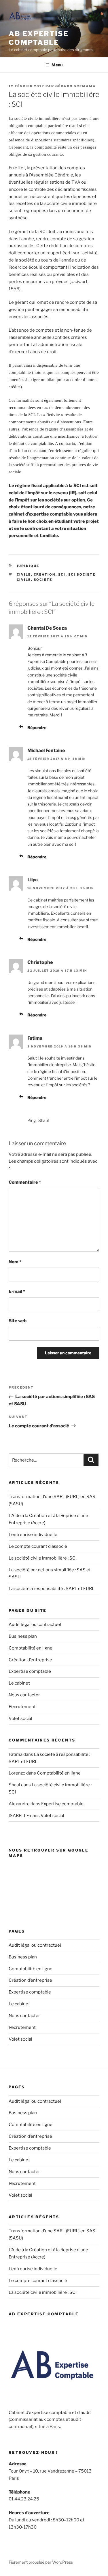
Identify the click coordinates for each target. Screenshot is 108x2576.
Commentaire (25, 1182)
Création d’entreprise (30, 1660)
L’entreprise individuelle (33, 1535)
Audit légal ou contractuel (35, 1625)
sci (62, 574)
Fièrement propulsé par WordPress (41, 2562)
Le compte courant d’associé (38, 1546)
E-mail (17, 1291)
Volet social (20, 1718)
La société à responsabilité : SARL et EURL (52, 1589)
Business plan (23, 1636)
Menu (57, 65)
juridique (28, 566)
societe (43, 580)
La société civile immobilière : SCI (43, 1558)
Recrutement (22, 1707)
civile (24, 574)
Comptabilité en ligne (31, 1648)
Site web (18, 1321)
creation (45, 574)
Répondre (37, 727)
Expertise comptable (30, 1671)
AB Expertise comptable (39, 38)
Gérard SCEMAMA (76, 86)
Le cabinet (19, 1683)
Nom (15, 1262)
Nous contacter (24, 1695)
